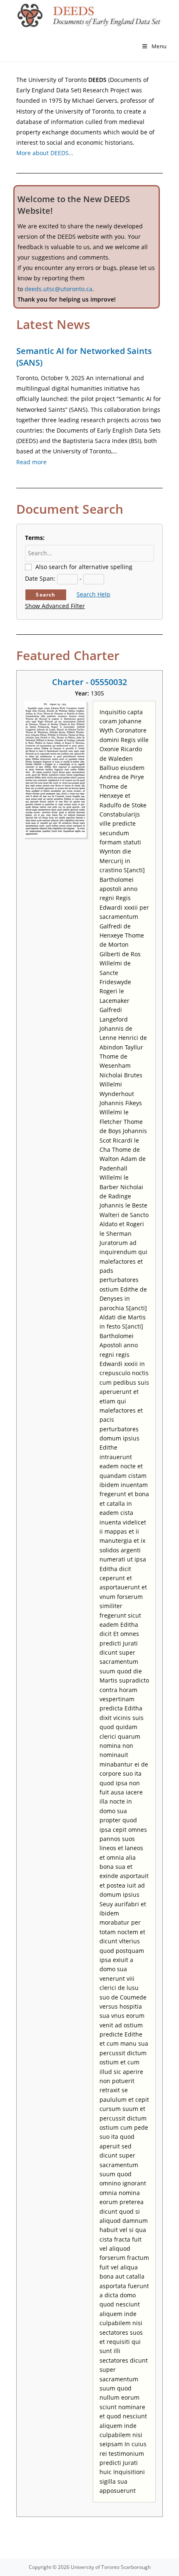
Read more (31, 462)
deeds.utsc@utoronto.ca (58, 289)
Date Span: (40, 578)
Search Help (93, 594)
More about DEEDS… (45, 153)
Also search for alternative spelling (84, 567)
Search (46, 595)
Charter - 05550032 (89, 682)
